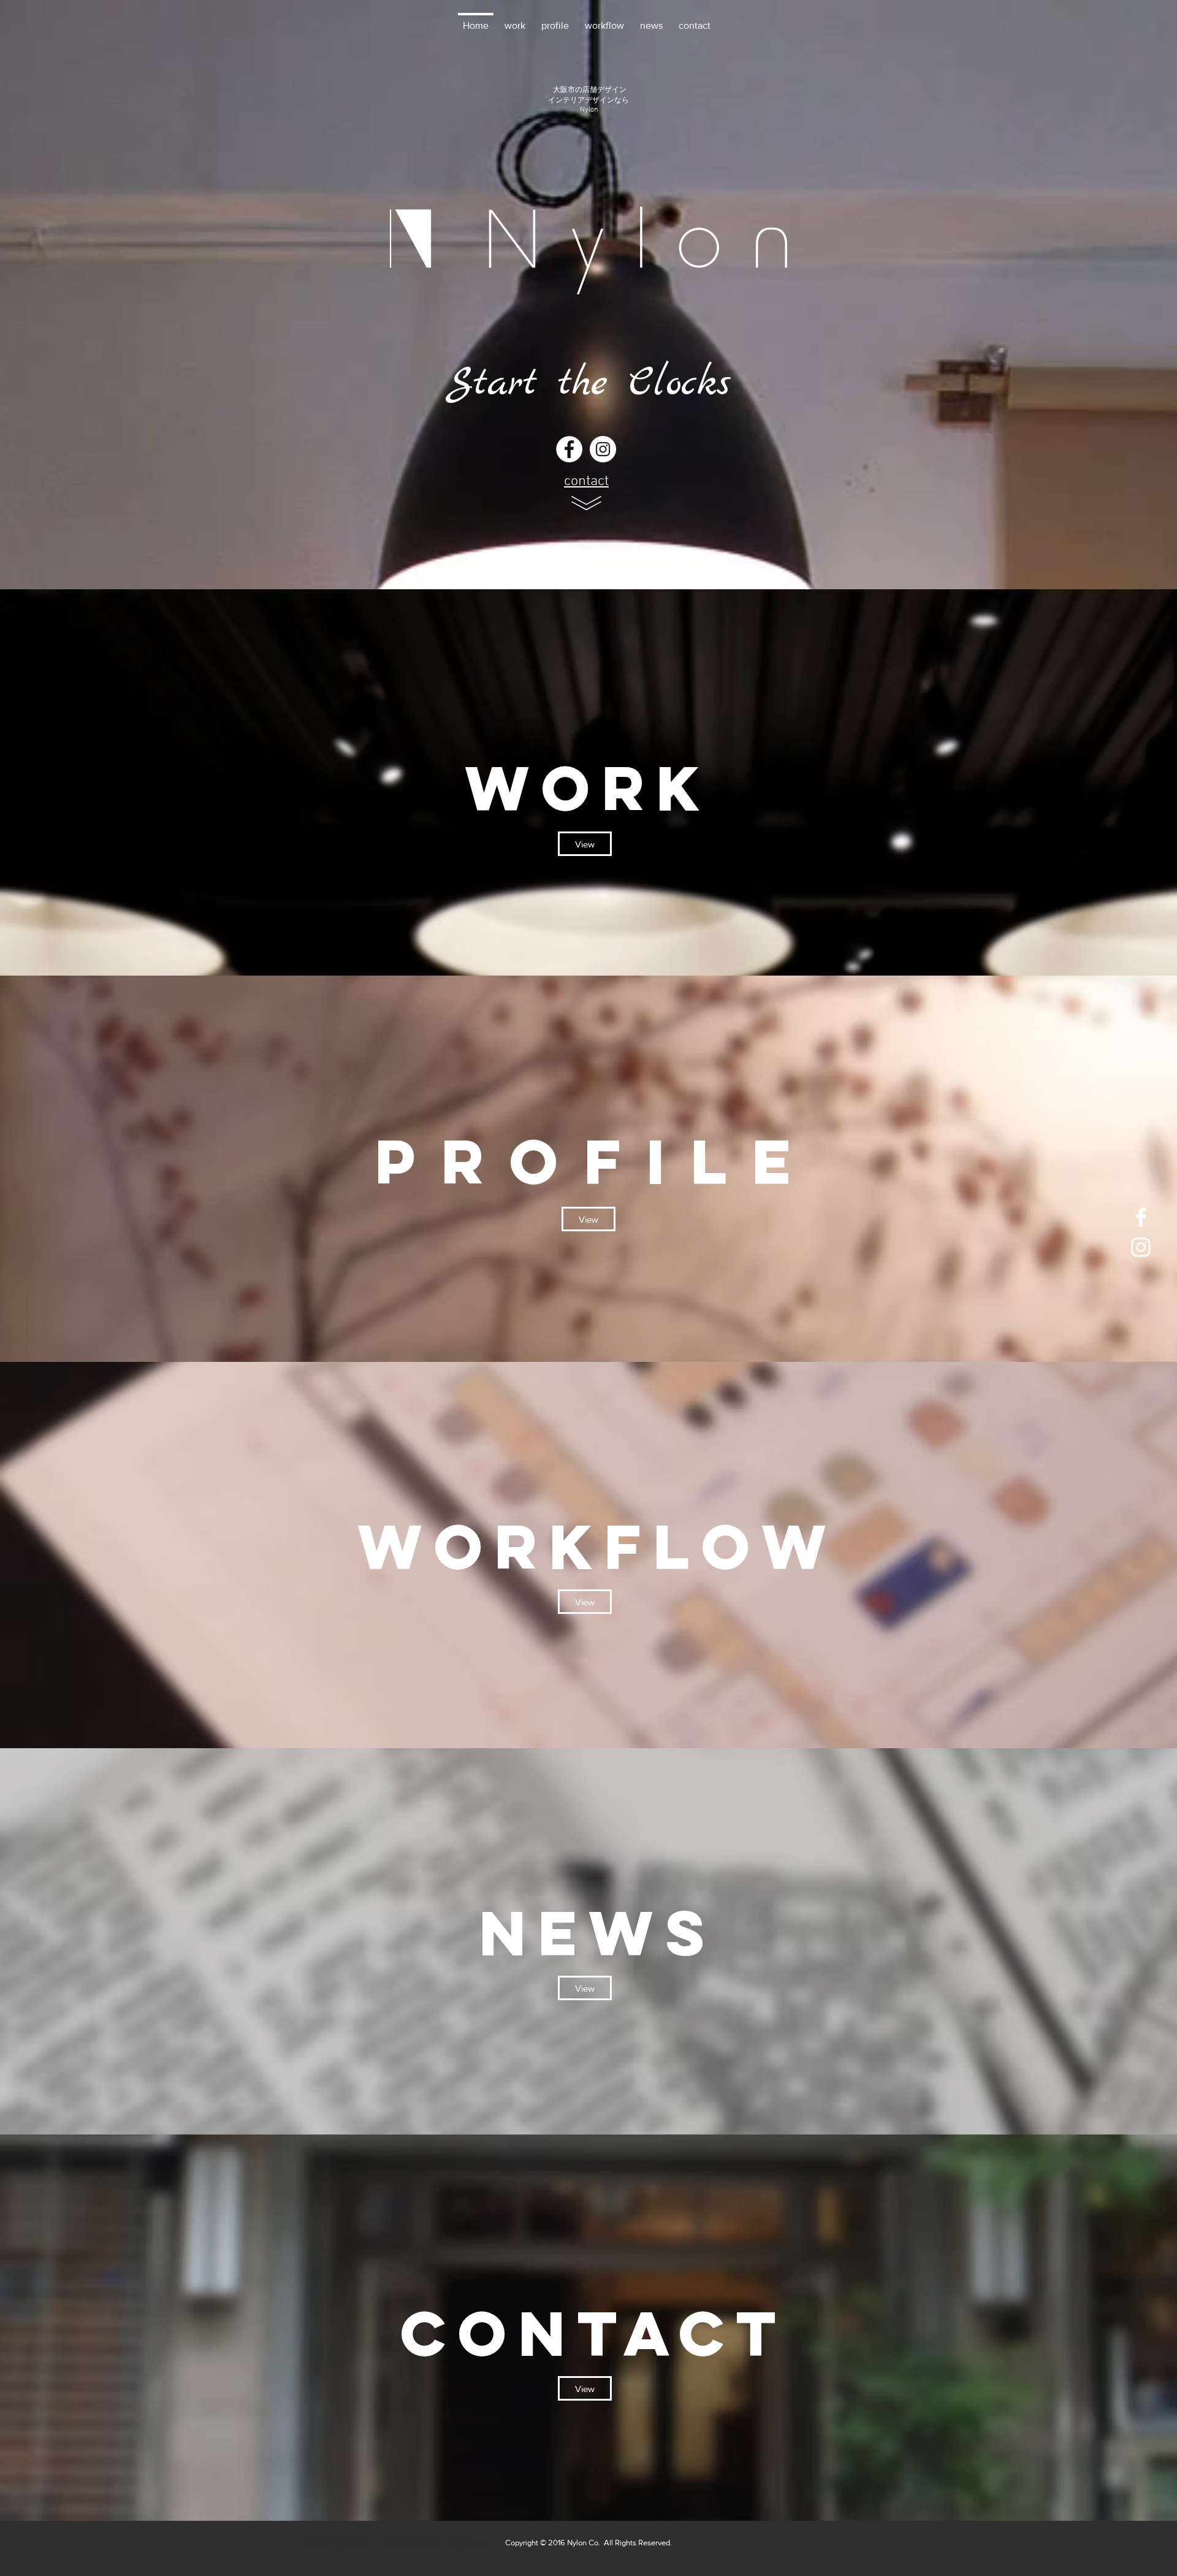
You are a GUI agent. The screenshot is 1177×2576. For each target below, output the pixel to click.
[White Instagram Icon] (1141, 1247)
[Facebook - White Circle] (569, 449)
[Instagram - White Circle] (603, 449)
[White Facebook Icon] (1141, 1217)
